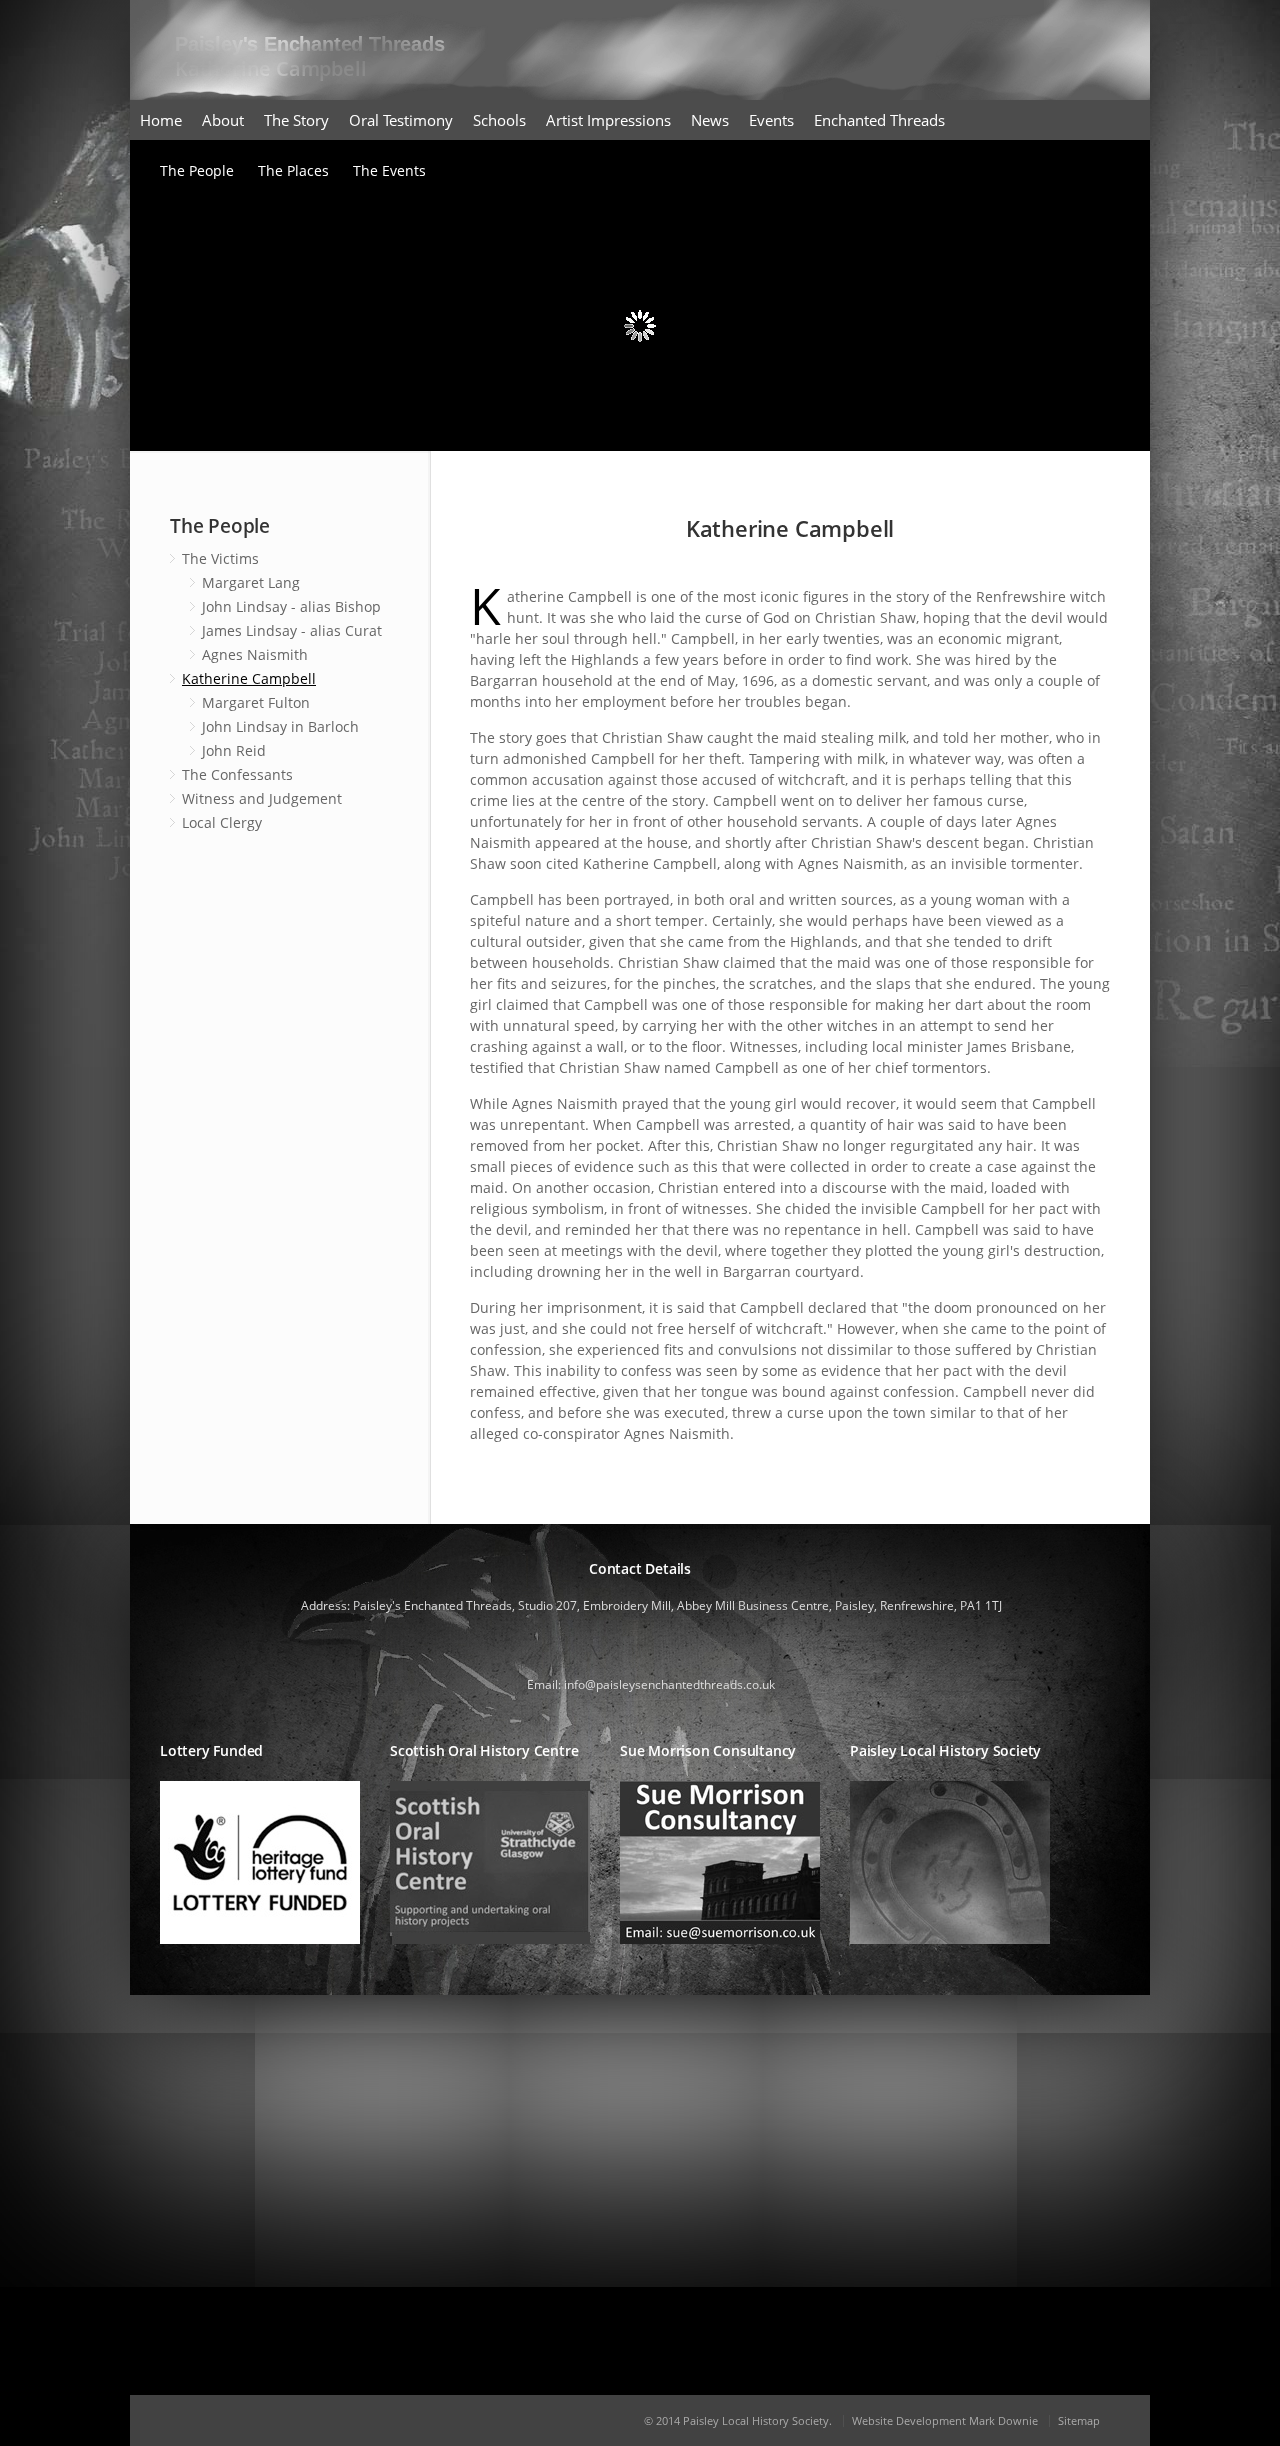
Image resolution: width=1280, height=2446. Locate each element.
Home (161, 120)
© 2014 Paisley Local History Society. (738, 2420)
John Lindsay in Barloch (280, 726)
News (710, 120)
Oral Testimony (401, 120)
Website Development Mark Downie (945, 2420)
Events (771, 120)
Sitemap (1079, 2420)
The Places (293, 170)
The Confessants (237, 774)
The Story (296, 120)
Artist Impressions (608, 120)
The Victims (220, 558)
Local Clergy (222, 822)
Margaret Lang (251, 582)
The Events (389, 170)
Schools (499, 120)
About (223, 120)
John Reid (234, 750)
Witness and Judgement (262, 798)
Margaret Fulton (256, 702)
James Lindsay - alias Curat (292, 630)
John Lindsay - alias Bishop (291, 606)
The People (197, 170)
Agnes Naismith (255, 654)
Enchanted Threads (879, 120)
